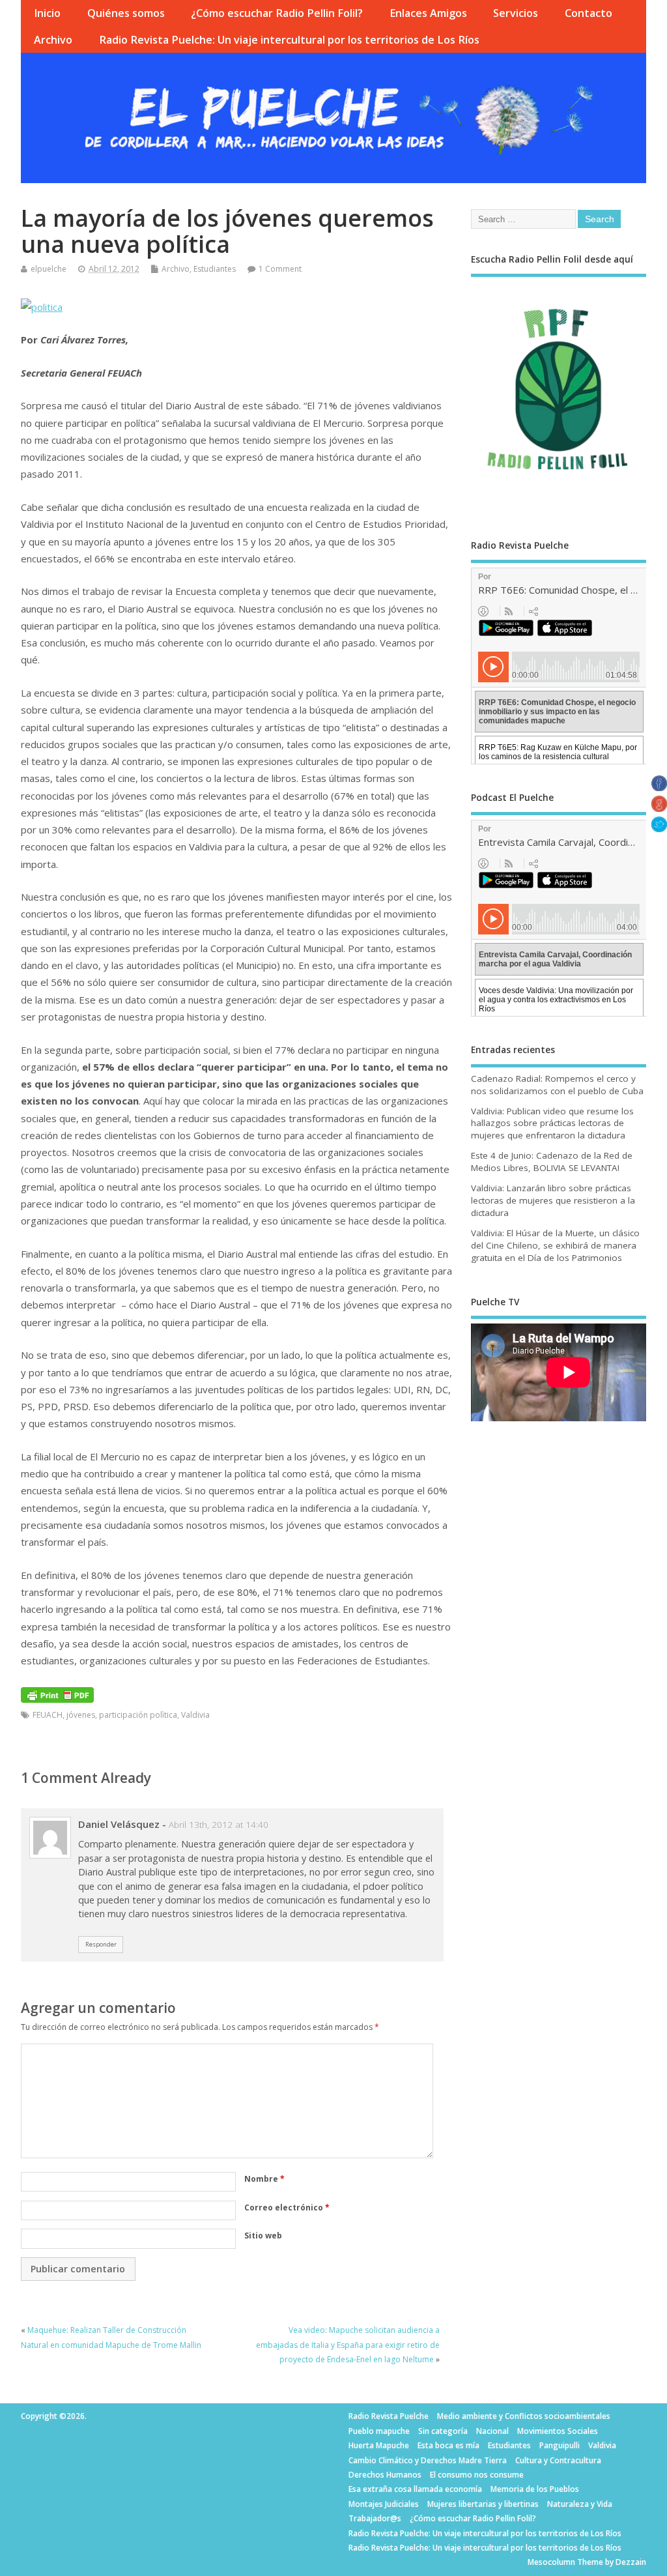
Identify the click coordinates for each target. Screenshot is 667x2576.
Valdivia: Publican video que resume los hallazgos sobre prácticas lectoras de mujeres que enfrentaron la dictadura (552, 1123)
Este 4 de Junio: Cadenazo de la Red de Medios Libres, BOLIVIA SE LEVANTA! (552, 1162)
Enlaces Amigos (428, 13)
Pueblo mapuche (379, 2431)
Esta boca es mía (448, 2445)
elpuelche (49, 269)
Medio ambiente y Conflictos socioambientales (524, 2416)
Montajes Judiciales (384, 2504)
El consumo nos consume (477, 2475)
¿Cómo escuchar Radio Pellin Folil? (277, 13)
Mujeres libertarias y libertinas (483, 2504)
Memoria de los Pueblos (535, 2489)
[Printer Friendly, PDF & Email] (57, 1694)
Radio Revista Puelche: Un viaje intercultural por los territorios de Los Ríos (289, 40)
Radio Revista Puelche (389, 2416)
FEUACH (48, 1715)
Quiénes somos (126, 13)
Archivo (53, 40)
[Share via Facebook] (659, 787)
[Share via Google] (659, 808)
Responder (101, 1944)
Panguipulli (560, 2445)
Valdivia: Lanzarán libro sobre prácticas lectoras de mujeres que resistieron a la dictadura (553, 1200)
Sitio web (263, 2236)
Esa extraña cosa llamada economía (415, 2489)
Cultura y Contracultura (558, 2460)
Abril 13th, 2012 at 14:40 (219, 1825)
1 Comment (280, 269)
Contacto (589, 13)
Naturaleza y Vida (580, 2504)
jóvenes (81, 1715)
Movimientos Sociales (558, 2431)
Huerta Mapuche (379, 2445)
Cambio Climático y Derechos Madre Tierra (428, 2460)
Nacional (492, 2431)
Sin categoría (443, 2431)
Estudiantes (215, 269)
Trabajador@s (375, 2518)
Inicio (47, 13)
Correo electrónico (287, 2207)
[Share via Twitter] (659, 828)
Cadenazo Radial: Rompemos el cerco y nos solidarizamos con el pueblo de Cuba (557, 1085)
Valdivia (195, 1715)
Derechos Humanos (385, 2475)
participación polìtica (138, 1715)
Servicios (516, 13)
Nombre (264, 2179)
